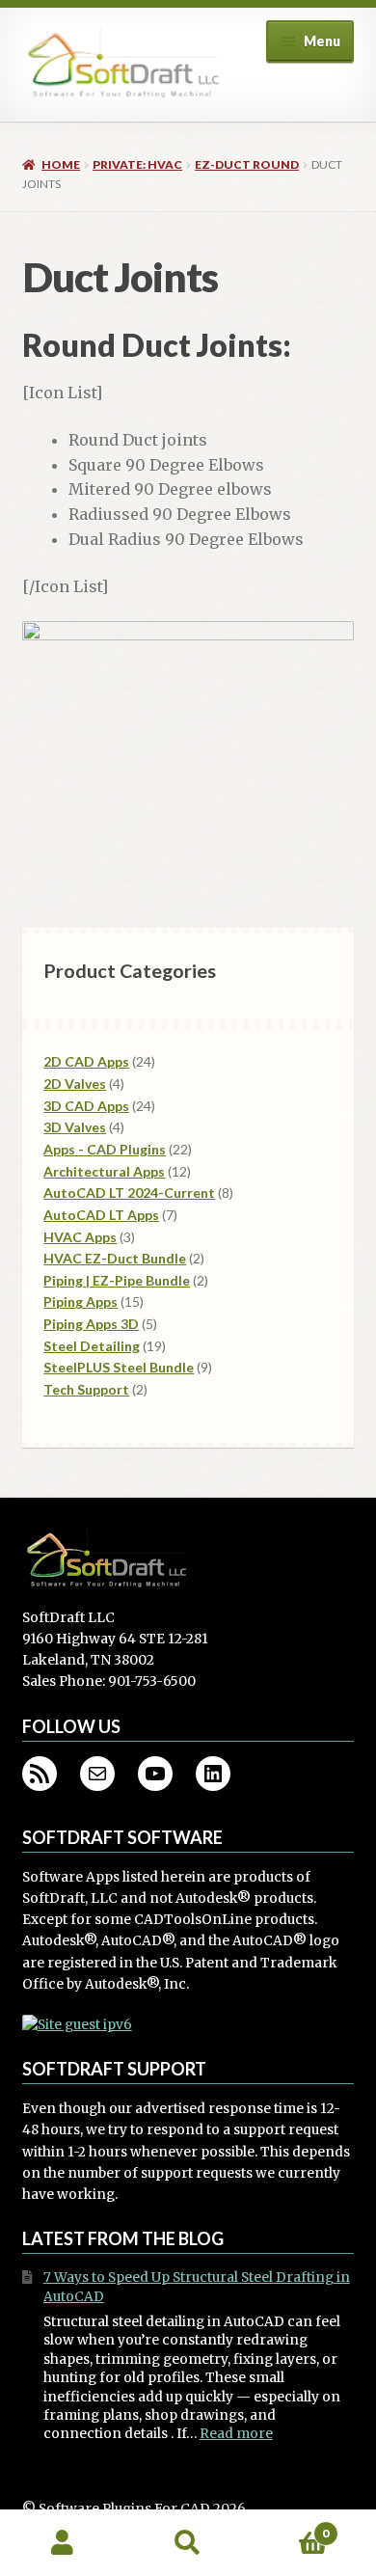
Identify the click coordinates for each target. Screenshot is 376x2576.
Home (61, 164)
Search (188, 2543)
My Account (63, 2543)
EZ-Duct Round (247, 164)
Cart (290, 2526)
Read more (236, 2434)
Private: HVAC (137, 164)
